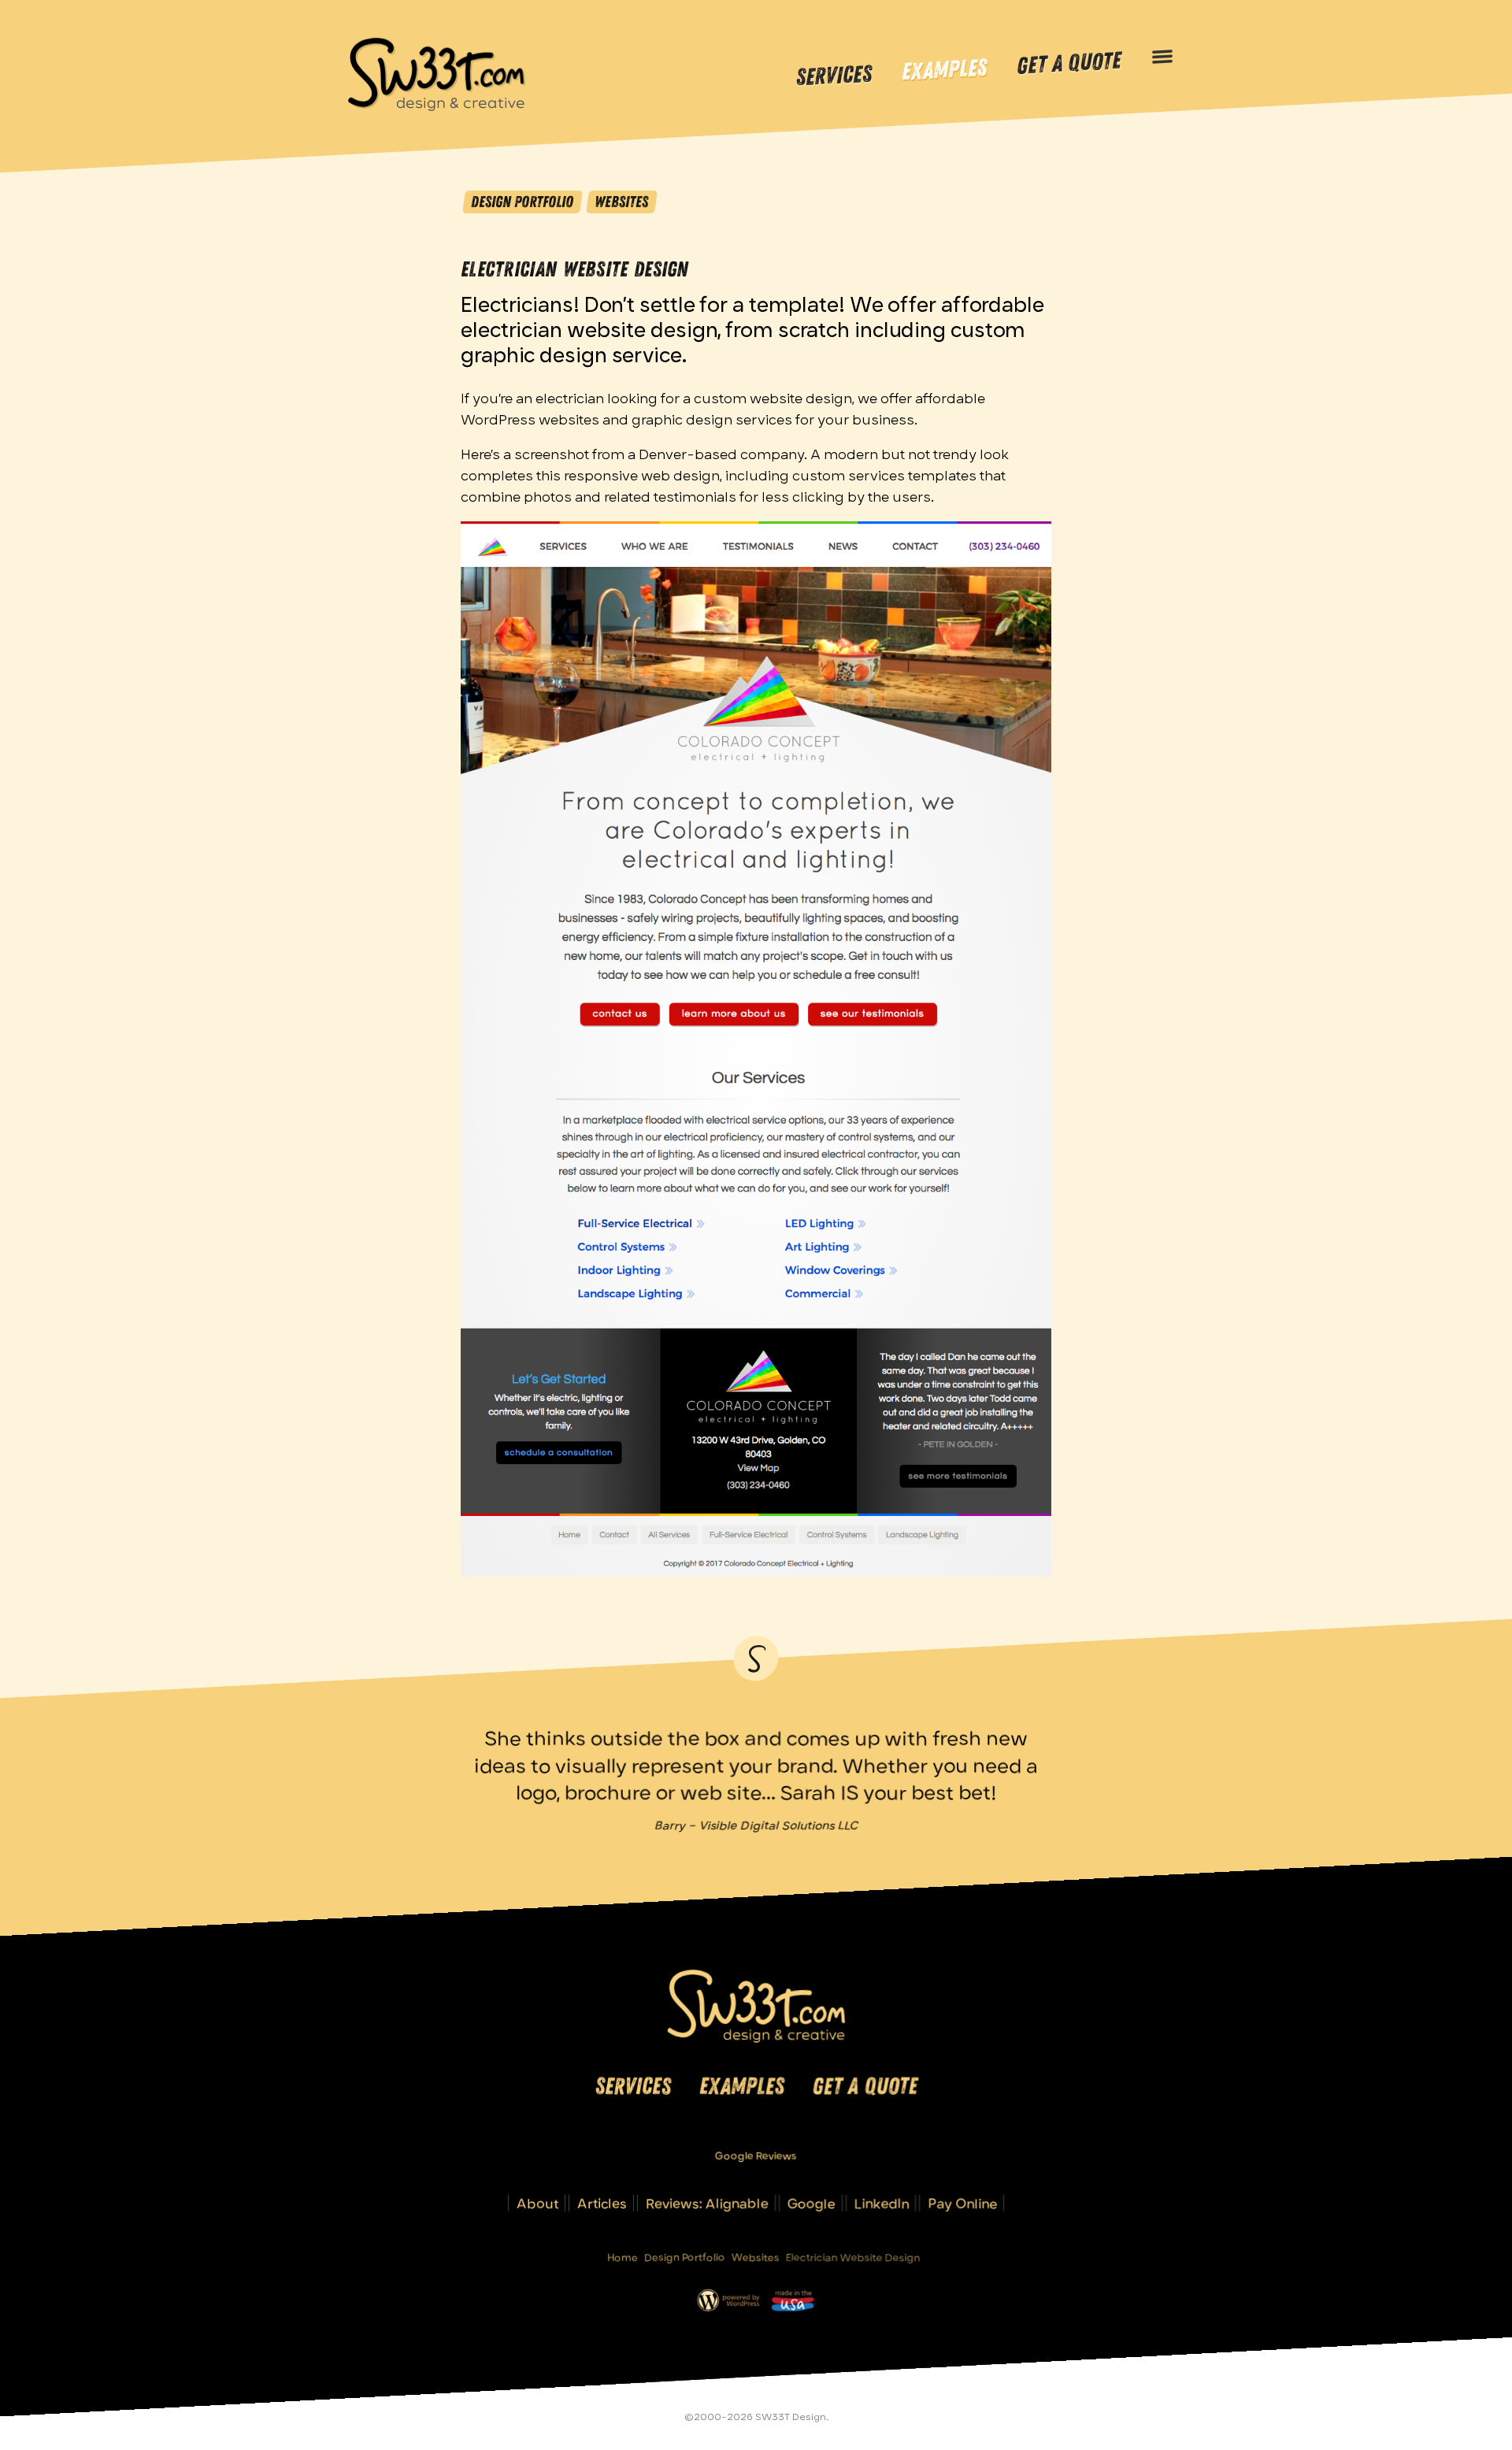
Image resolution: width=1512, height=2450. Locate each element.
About (537, 2203)
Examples (944, 70)
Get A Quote (1069, 64)
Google (812, 2203)
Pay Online (962, 2203)
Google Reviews (756, 2155)
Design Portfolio (522, 202)
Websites (621, 202)
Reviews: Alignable (707, 2203)
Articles (602, 2203)
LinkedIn (882, 2203)
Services (834, 76)
